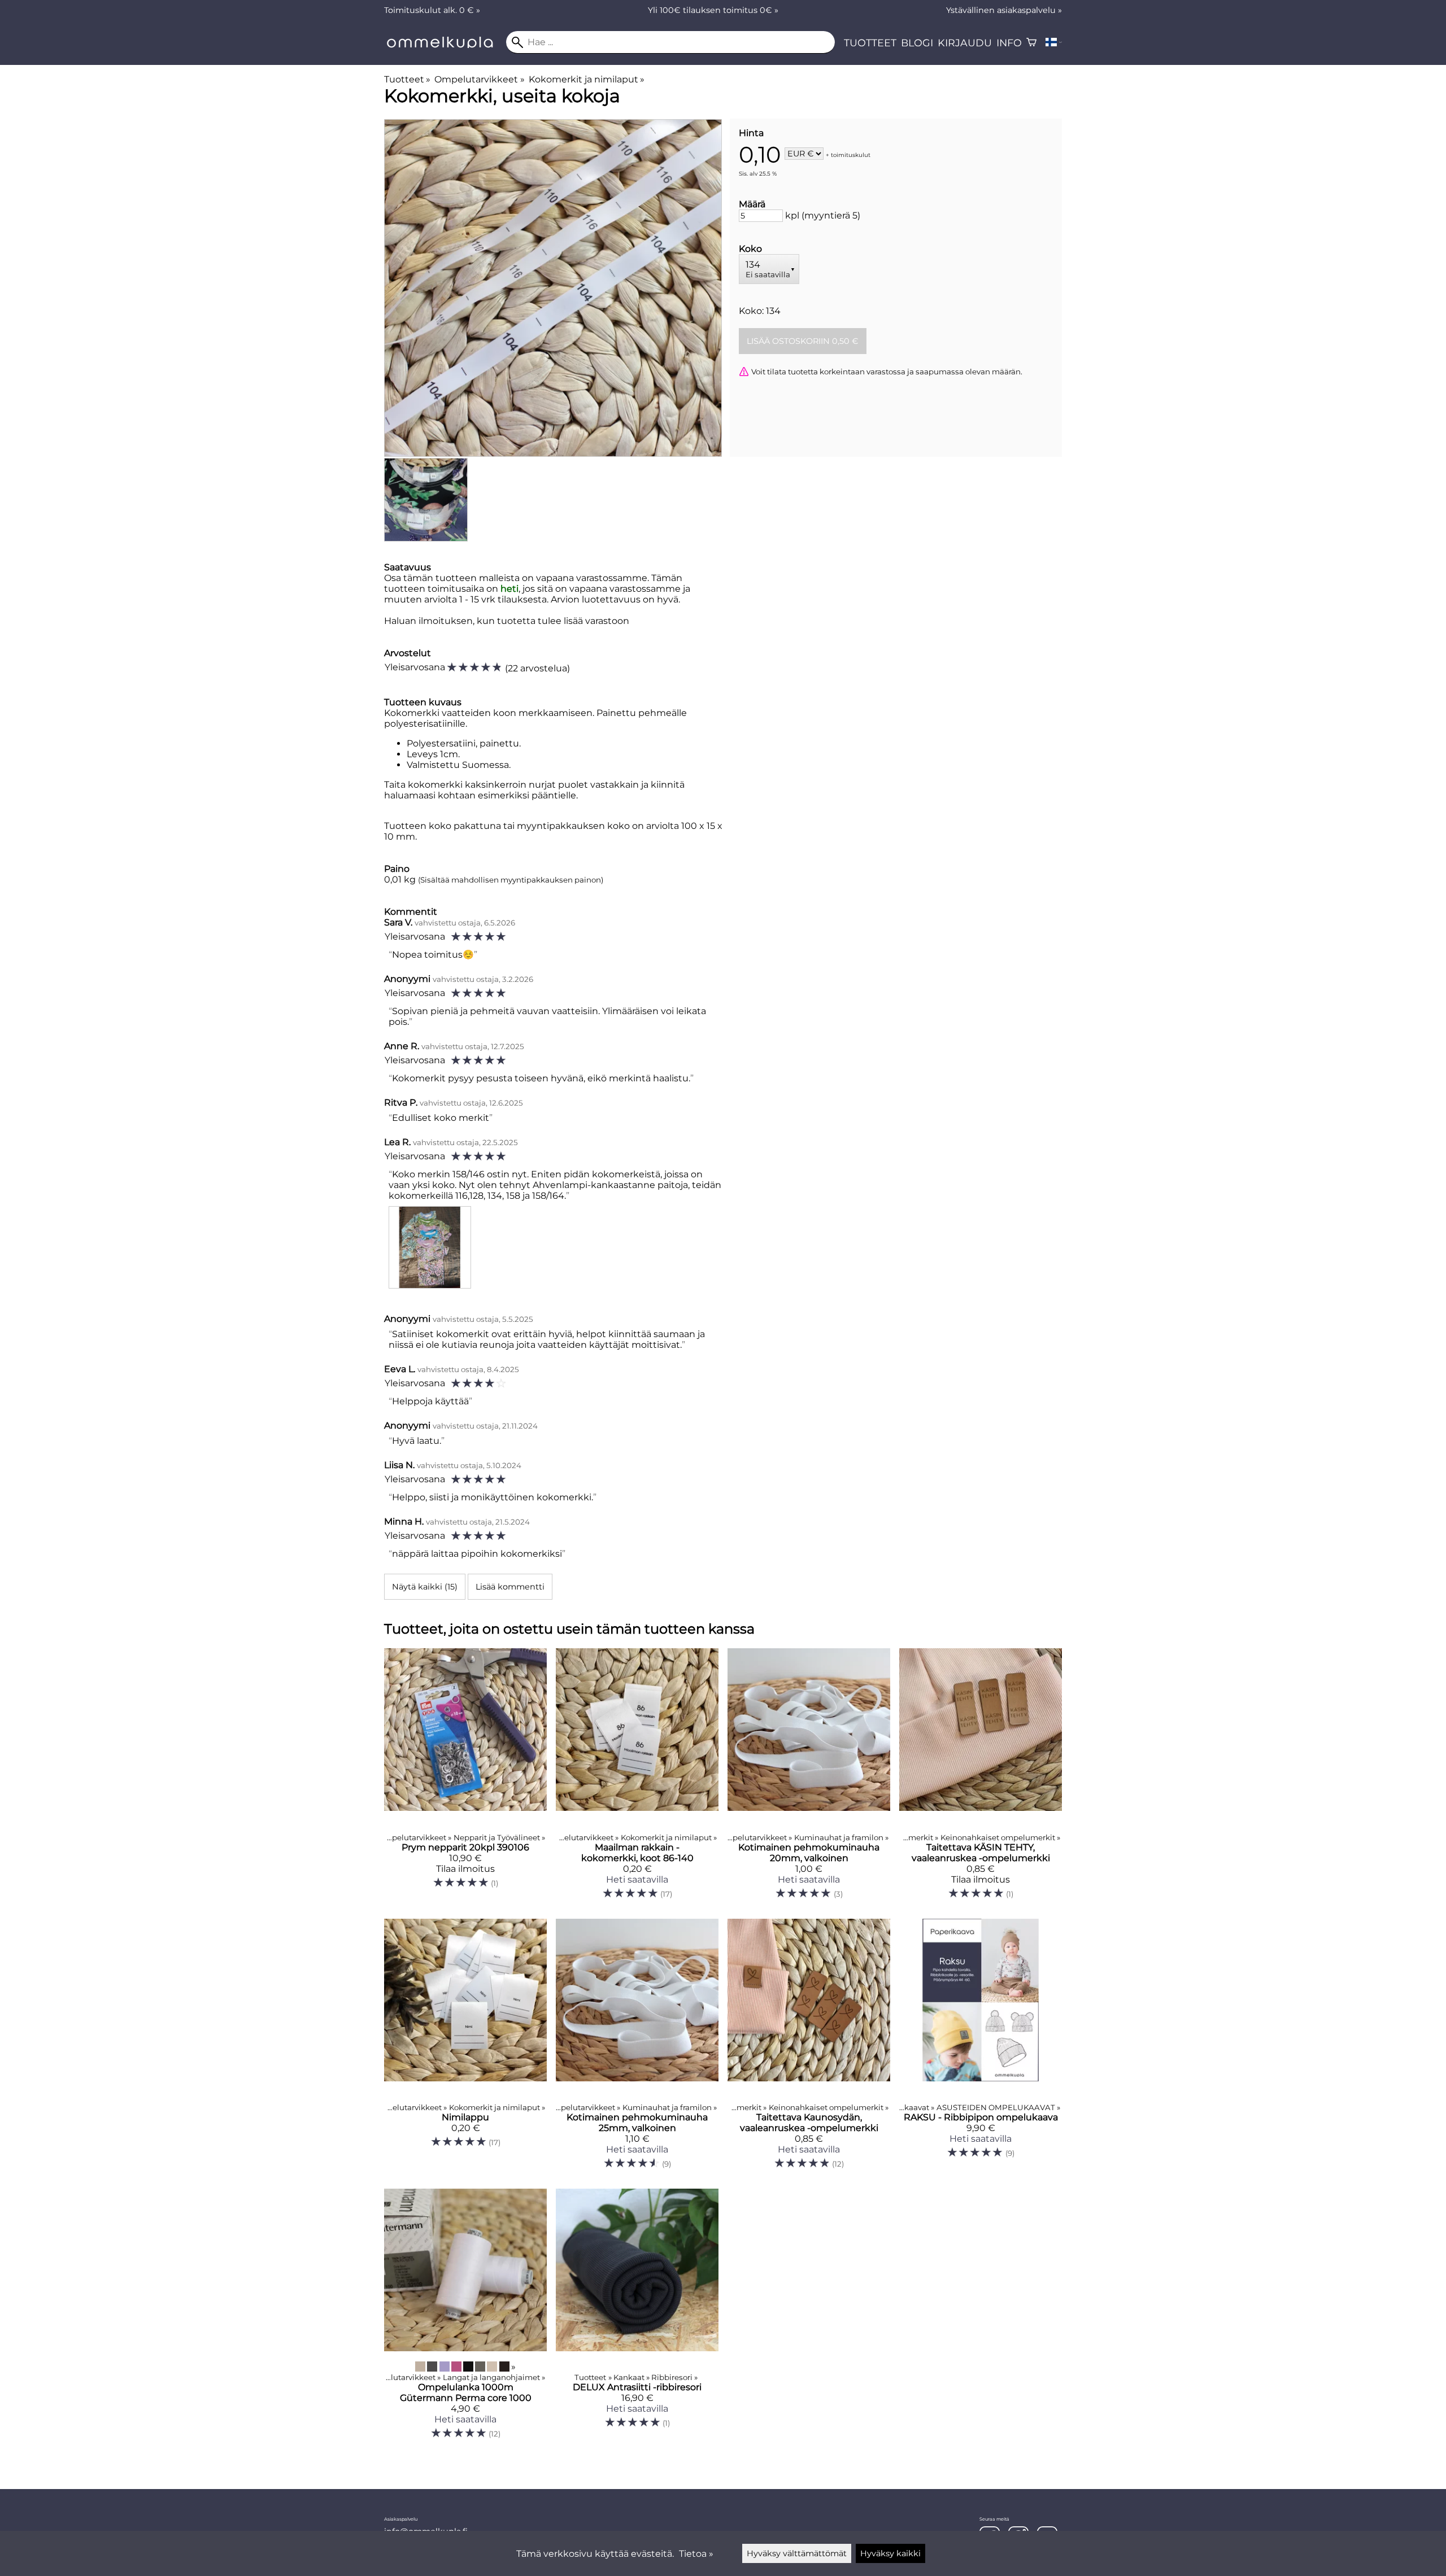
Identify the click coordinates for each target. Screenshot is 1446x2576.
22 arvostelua (537, 668)
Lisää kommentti (510, 1587)
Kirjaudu (965, 43)
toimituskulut (851, 154)
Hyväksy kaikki (890, 2553)
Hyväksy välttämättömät (797, 2553)
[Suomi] (1054, 42)
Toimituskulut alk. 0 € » (432, 10)
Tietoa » (696, 2554)
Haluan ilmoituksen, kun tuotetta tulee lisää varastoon (507, 621)
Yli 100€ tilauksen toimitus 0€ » (713, 10)
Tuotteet (870, 43)
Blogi (917, 43)
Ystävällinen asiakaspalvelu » (1004, 10)
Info (1009, 43)
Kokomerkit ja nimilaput (587, 79)
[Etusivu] (445, 45)
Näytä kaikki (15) (425, 1587)
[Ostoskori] (1031, 42)
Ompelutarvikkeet (479, 79)
